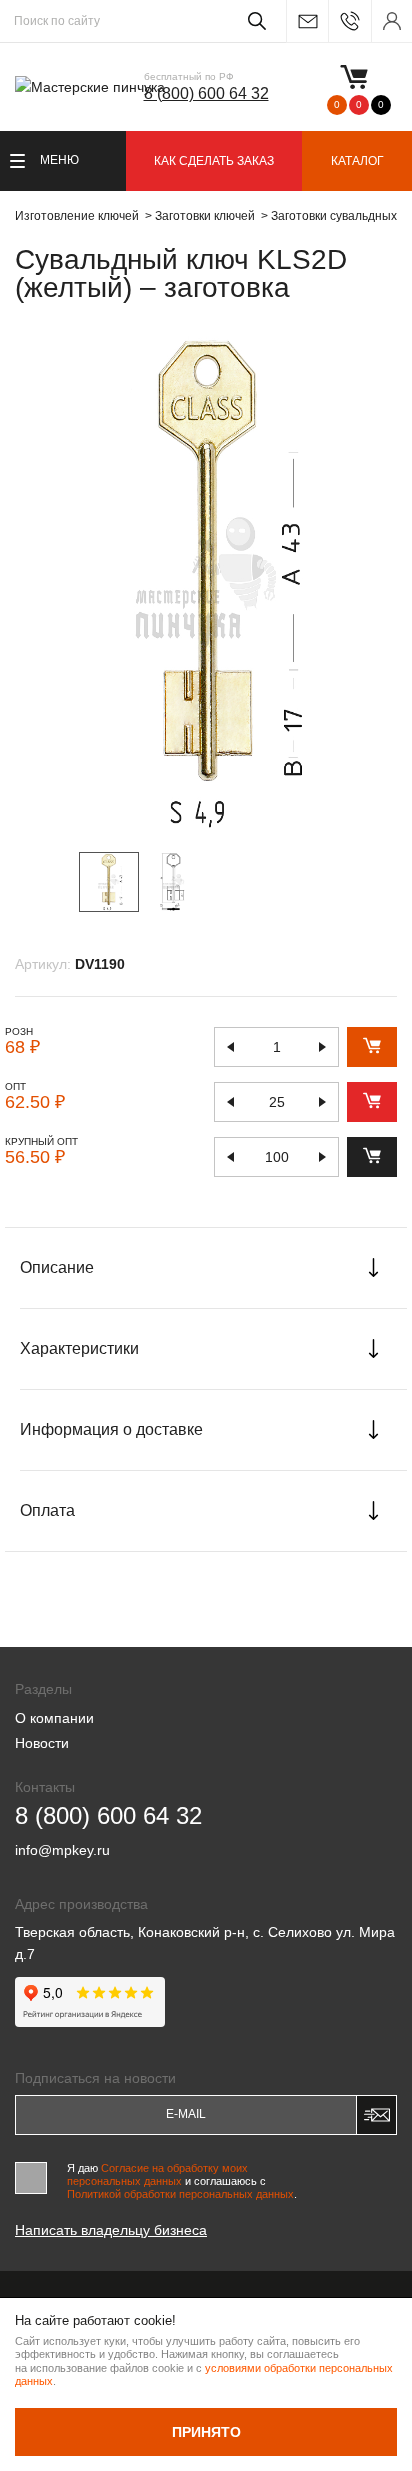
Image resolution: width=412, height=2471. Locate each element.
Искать (253, 21)
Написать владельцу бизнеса (111, 2230)
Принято (206, 2432)
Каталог (357, 161)
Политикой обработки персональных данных (180, 2194)
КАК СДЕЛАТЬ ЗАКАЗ (214, 161)
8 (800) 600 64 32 (206, 93)
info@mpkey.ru (307, 21)
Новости (42, 1743)
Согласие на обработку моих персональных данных (157, 2174)
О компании (54, 1718)
